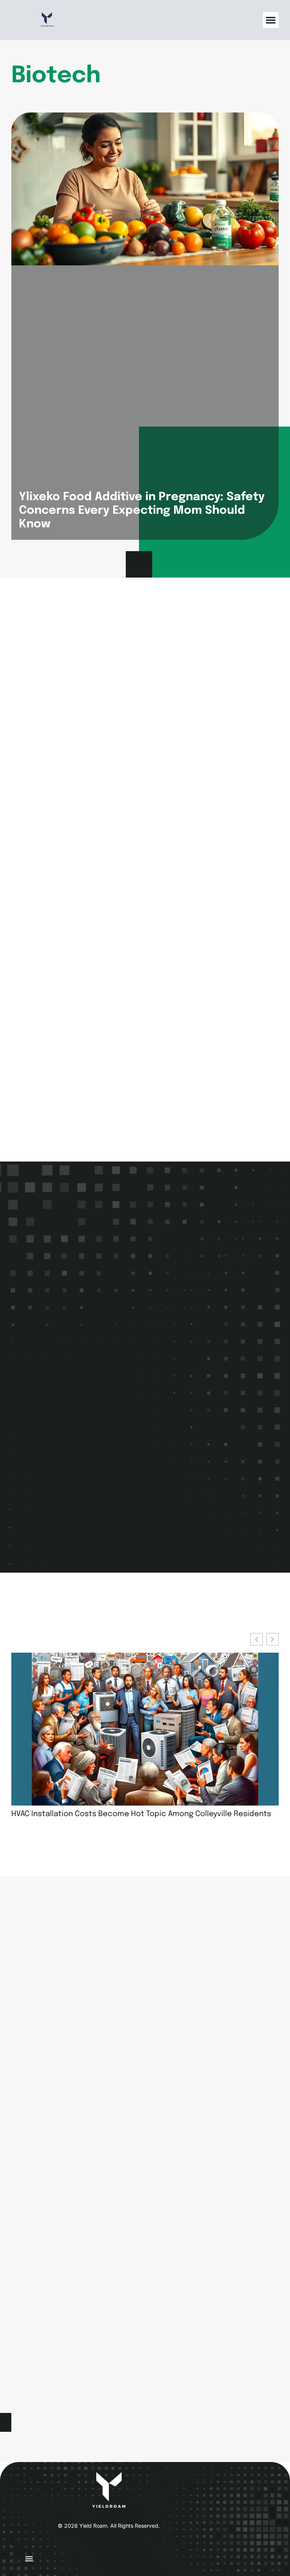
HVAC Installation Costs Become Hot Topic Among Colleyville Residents (141, 1814)
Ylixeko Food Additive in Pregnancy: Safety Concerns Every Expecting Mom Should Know (142, 511)
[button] (271, 20)
